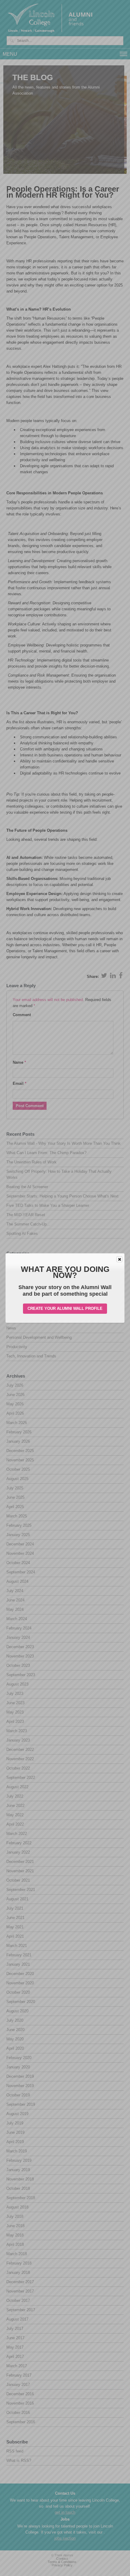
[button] (119, 1259)
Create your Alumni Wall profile (65, 1308)
